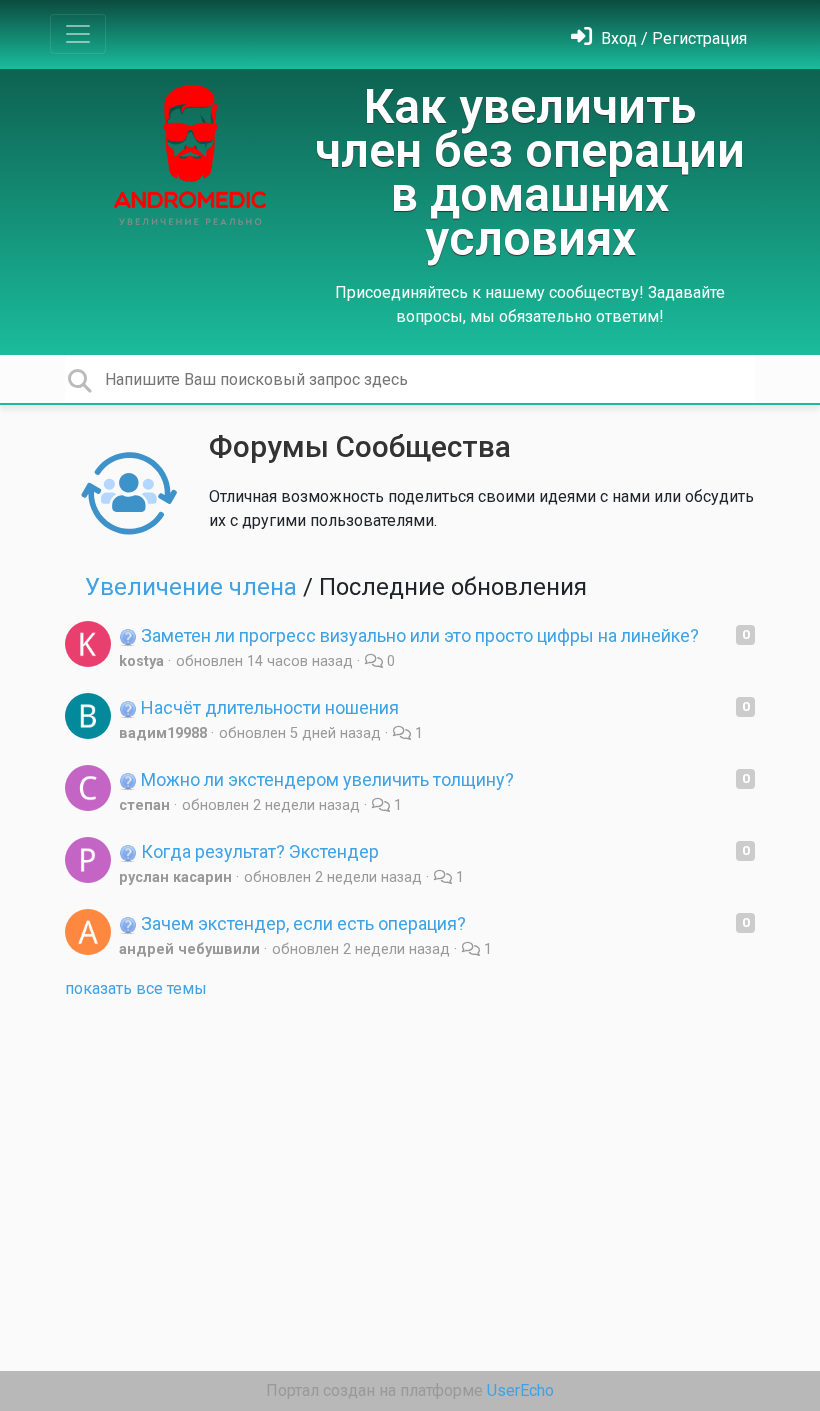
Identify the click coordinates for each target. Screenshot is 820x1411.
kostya (141, 661)
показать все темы (136, 988)
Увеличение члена (191, 587)
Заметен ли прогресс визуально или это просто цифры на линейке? (418, 635)
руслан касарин (175, 877)
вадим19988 (163, 733)
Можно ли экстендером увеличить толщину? (325, 779)
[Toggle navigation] (78, 34)
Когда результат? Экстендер (258, 851)
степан (144, 805)
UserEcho (520, 1390)
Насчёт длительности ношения (268, 707)
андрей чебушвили (189, 949)
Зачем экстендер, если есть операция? (301, 923)
